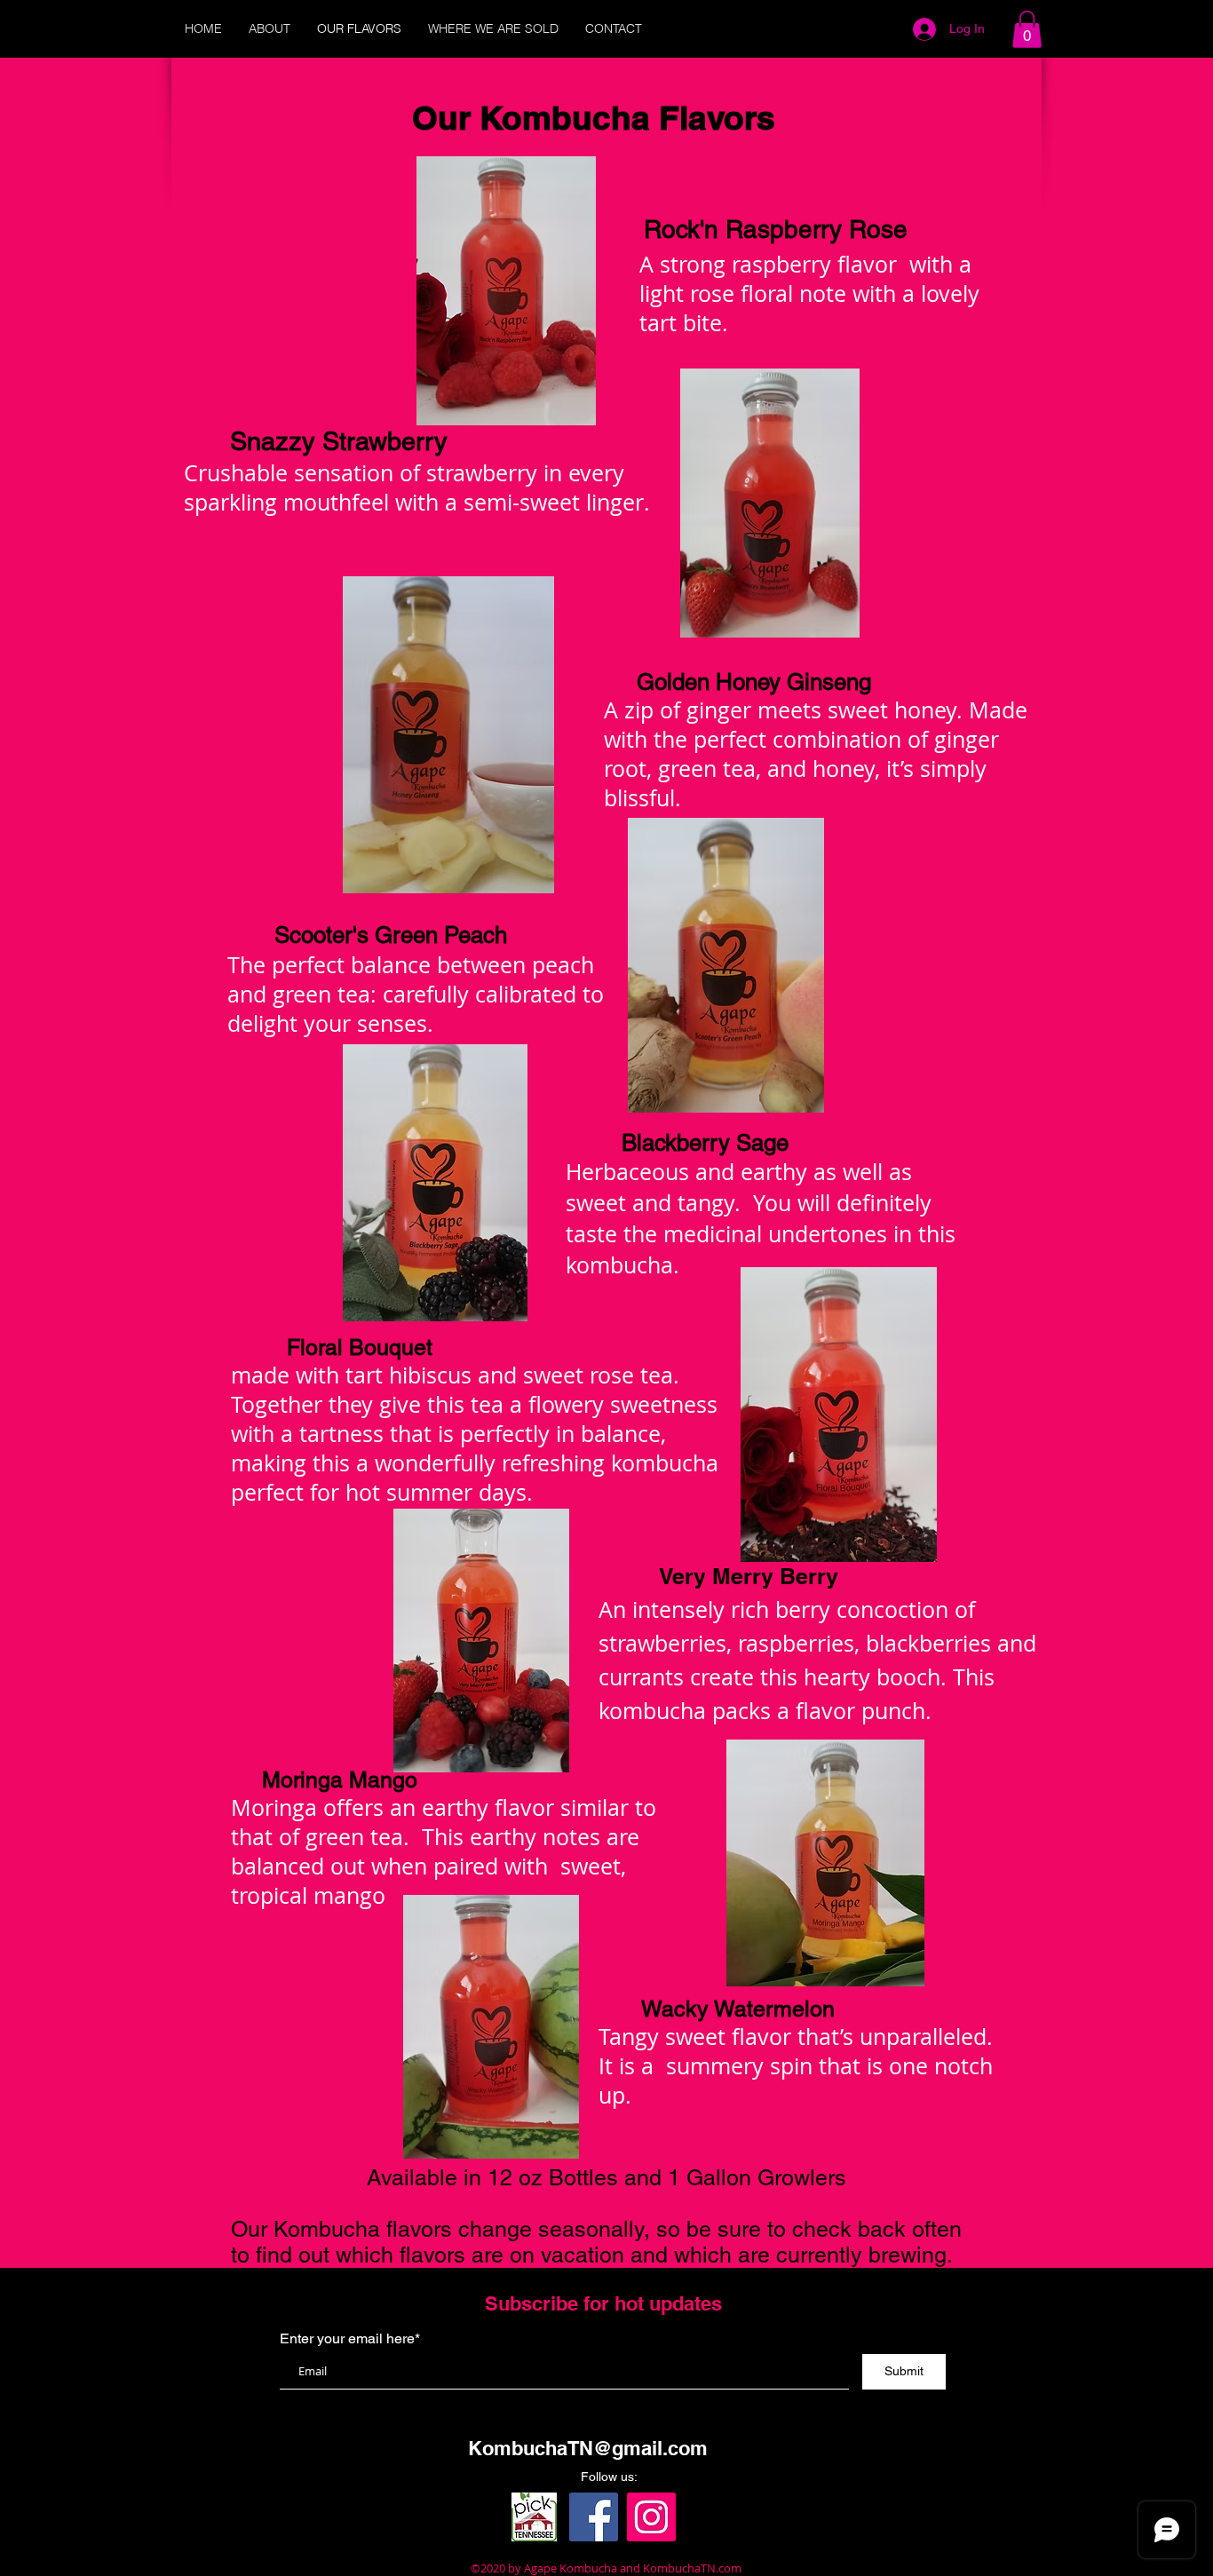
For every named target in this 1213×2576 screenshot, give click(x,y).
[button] (1027, 29)
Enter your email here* (350, 2339)
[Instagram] (651, 2517)
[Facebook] (594, 2517)
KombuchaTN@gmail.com (588, 2448)
